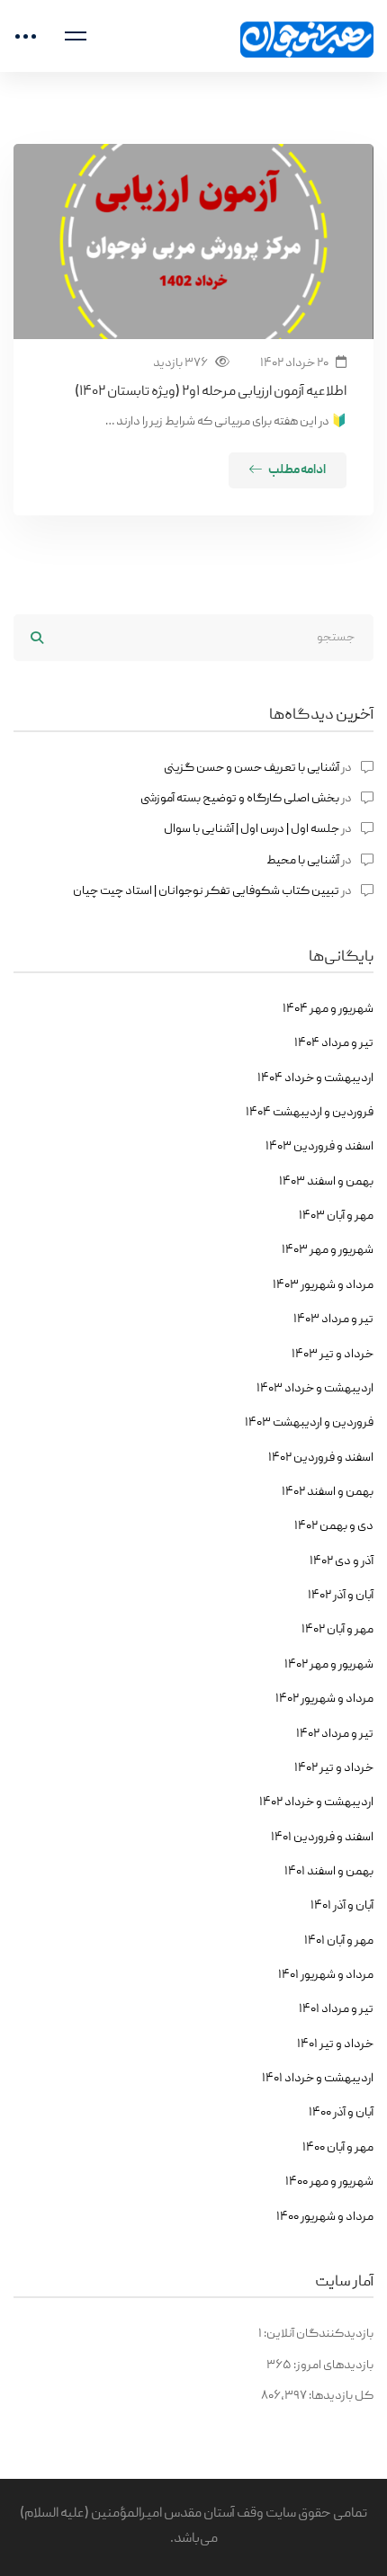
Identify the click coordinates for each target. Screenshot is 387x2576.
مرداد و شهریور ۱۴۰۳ (323, 1285)
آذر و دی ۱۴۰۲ (342, 1561)
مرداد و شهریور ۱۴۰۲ (324, 1699)
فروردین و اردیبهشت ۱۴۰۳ (309, 1423)
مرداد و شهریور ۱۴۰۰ (325, 2217)
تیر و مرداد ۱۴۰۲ (335, 1734)
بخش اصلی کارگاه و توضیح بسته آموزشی (240, 799)
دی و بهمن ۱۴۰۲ (334, 1526)
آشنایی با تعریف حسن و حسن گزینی (252, 768)
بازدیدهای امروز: (333, 2366)
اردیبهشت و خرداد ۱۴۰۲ (316, 1802)
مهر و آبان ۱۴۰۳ (336, 1216)
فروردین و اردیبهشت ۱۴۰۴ (310, 1113)
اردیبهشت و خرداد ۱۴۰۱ (318, 2079)
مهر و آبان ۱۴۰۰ (338, 2148)
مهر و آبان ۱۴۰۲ (337, 1630)
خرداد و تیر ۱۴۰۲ (334, 1768)
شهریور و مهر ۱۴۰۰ (329, 2182)
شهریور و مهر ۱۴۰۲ (329, 1665)
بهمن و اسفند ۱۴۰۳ (326, 1182)
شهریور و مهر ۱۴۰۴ (328, 1009)
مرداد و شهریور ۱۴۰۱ (326, 1975)
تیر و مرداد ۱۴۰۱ (336, 2009)
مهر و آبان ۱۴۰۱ (339, 1941)
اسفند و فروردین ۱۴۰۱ (322, 1838)
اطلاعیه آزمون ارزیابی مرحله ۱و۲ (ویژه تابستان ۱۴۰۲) (211, 392)
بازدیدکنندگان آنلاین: (318, 2334)
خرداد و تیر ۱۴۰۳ (333, 1355)
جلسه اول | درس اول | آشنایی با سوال (252, 829)
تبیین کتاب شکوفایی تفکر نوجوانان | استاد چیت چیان (206, 891)
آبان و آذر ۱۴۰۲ (341, 1596)
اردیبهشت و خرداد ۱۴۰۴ (315, 1078)
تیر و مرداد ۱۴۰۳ (333, 1319)
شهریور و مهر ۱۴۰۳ (328, 1250)
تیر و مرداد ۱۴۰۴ (334, 1043)
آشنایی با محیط (303, 861)
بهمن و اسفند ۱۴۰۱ (329, 1872)
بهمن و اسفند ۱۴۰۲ (328, 1492)
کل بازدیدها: (340, 2396)
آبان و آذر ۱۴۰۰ (341, 2113)
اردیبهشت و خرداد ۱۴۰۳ (315, 1389)
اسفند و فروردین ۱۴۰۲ (321, 1458)
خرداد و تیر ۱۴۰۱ (335, 2044)
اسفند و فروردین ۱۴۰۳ (319, 1147)
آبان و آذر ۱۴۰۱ (342, 1906)
